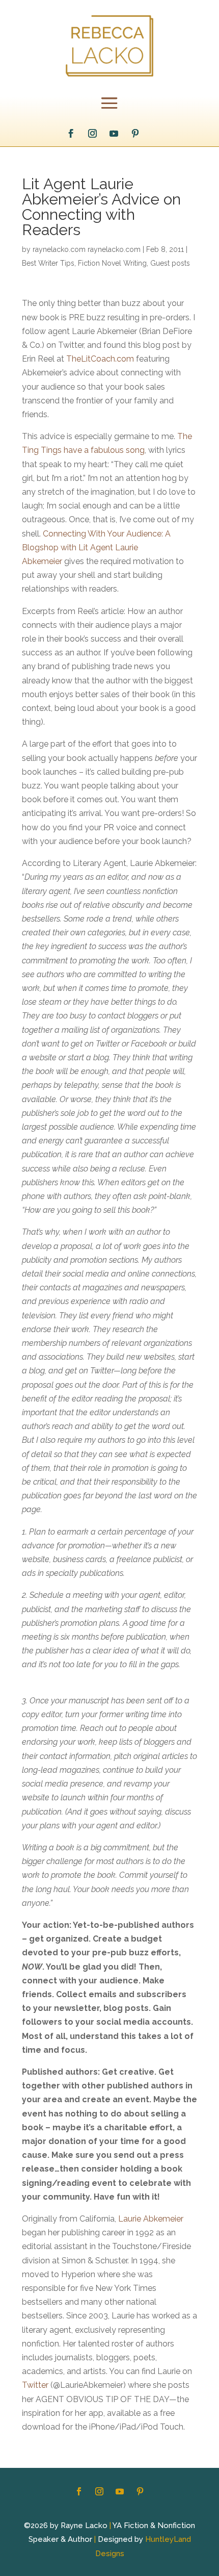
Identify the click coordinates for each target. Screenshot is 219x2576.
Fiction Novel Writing (112, 263)
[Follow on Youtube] (114, 134)
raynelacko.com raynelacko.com (87, 249)
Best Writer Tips (48, 263)
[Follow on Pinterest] (135, 134)
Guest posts (170, 263)
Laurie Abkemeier (151, 2219)
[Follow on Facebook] (71, 134)
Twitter (35, 2385)
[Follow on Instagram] (93, 134)
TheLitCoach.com (100, 359)
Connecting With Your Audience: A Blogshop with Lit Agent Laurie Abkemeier (96, 547)
